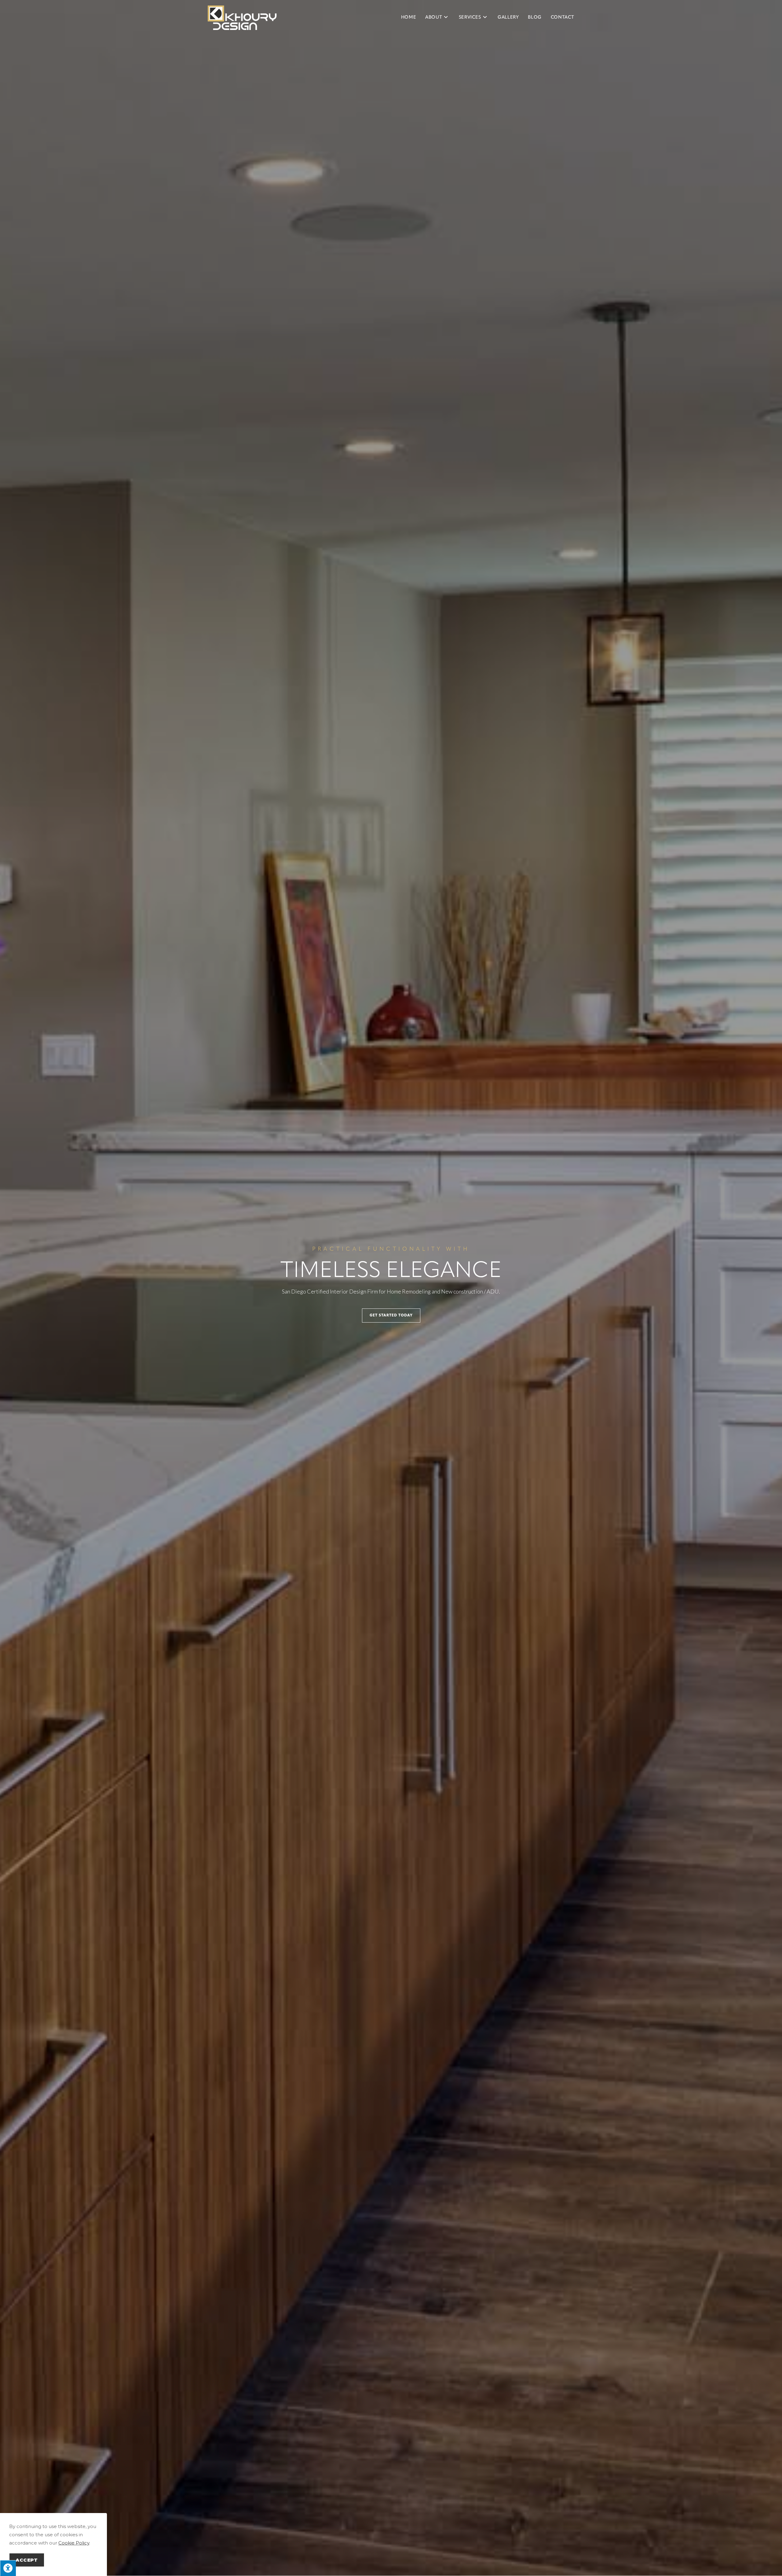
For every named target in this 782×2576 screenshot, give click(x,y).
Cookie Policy (74, 2543)
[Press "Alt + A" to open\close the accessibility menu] (8, 2568)
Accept (27, 2560)
